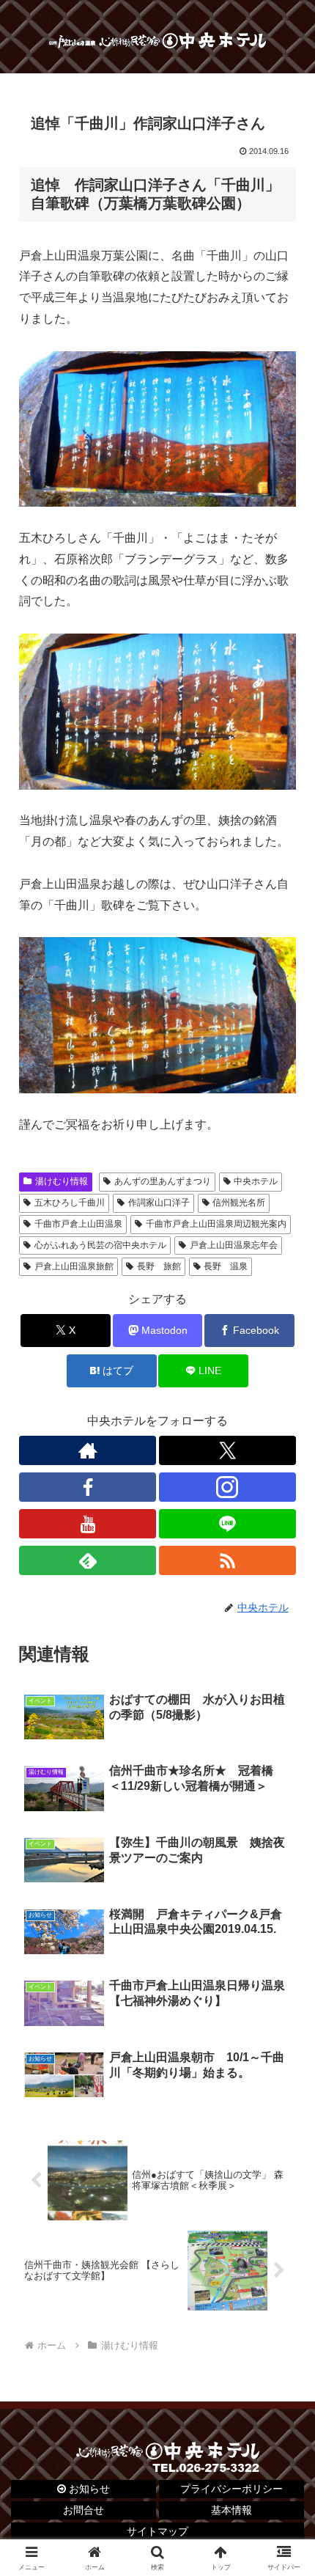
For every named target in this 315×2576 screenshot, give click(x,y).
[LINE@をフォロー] (227, 1524)
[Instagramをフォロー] (227, 1487)
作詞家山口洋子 (159, 1203)
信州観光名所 (239, 1203)
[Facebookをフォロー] (88, 1487)
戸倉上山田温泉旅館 (74, 1266)
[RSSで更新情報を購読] (227, 1560)
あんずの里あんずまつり (163, 1181)
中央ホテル (256, 1181)
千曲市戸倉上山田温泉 (78, 1224)
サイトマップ (157, 2531)
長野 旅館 (159, 1266)
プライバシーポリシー (231, 2489)
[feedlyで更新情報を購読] (88, 1560)
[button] (285, 2047)
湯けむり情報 (62, 1181)
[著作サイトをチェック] (88, 1450)
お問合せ (84, 2510)
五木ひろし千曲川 (70, 1203)
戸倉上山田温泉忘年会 (234, 1245)
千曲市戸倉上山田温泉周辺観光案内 (216, 1224)
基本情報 (231, 2510)
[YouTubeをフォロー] (88, 1524)
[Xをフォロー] (227, 1450)
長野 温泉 (226, 1266)
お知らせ (88, 2489)
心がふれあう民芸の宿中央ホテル (100, 1245)
